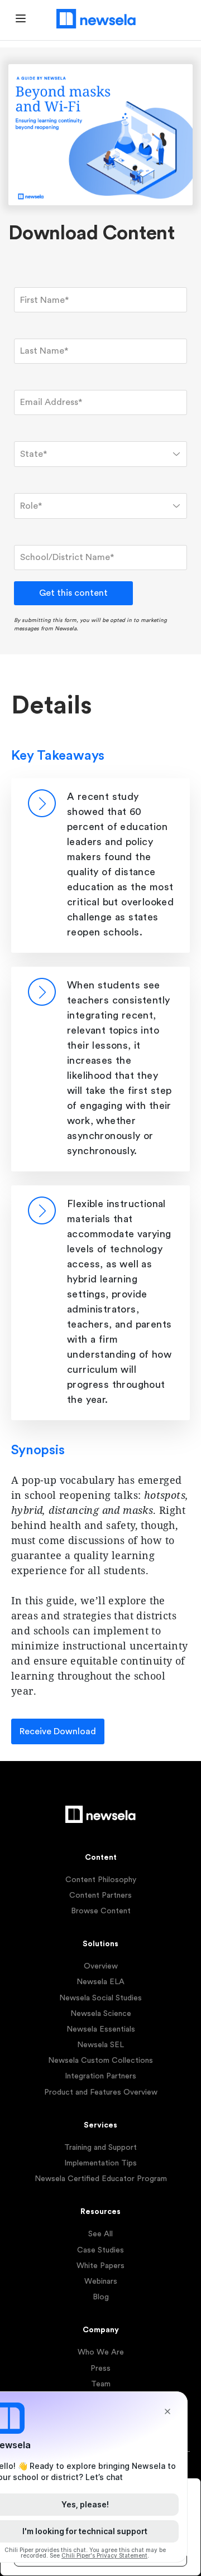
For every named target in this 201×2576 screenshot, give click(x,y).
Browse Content (101, 1911)
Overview (101, 1966)
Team (101, 2384)
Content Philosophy (101, 1880)
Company (101, 2330)
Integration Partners (100, 2076)
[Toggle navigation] (21, 20)
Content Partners (100, 1895)
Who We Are (101, 2352)
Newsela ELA (100, 1982)
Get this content (73, 593)
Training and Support (100, 2148)
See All (100, 2234)
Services (100, 2125)
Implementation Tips (100, 2163)
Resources (100, 2212)
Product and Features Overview (101, 2092)
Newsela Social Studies (100, 1998)
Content (101, 1858)
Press (100, 2368)
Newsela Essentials (101, 2029)
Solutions (100, 1944)
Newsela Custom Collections (100, 2061)
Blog (101, 2297)
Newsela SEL (100, 2045)
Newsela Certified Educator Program (101, 2179)
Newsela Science (101, 2014)
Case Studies (100, 2250)
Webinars (101, 2281)
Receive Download (58, 1731)
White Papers (100, 2266)
